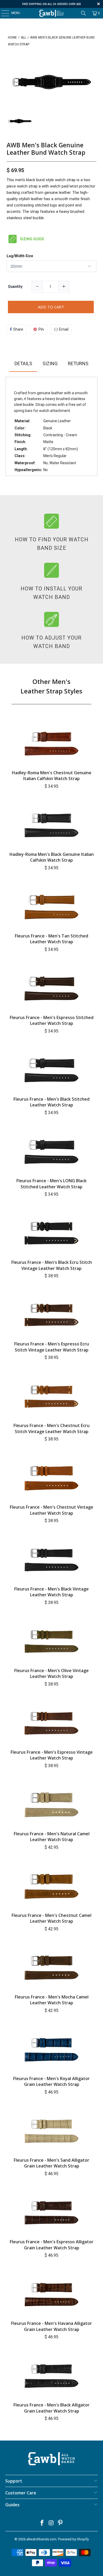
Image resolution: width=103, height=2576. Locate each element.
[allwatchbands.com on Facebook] (42, 2523)
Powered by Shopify (73, 2539)
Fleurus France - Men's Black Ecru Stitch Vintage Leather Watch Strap (52, 1265)
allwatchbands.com (41, 2539)
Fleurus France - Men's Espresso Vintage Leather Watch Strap (52, 1755)
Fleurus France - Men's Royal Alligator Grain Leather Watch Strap (51, 2081)
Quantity (15, 287)
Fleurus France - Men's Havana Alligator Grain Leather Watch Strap (51, 2326)
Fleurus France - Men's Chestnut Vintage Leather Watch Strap (51, 1510)
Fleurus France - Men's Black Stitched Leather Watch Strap (51, 1102)
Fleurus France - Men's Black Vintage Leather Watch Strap (51, 1592)
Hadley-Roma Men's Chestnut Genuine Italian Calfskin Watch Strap (52, 776)
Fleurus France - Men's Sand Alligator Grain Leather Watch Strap (51, 2163)
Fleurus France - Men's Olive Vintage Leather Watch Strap (51, 1673)
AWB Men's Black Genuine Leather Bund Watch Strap (46, 149)
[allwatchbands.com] (52, 13)
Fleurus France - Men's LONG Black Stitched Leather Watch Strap (51, 1184)
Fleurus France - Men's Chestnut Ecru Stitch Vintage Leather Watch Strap (51, 1428)
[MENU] (3, 13)
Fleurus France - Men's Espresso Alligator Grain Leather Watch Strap (52, 2245)
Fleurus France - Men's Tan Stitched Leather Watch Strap (51, 939)
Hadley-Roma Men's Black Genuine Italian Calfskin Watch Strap (52, 857)
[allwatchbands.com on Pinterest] (60, 2523)
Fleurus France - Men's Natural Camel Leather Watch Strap (52, 1837)
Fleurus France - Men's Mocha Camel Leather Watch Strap (52, 2000)
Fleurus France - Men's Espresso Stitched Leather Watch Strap (52, 1020)
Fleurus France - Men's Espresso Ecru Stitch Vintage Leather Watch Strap (52, 1347)
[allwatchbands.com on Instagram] (51, 2523)
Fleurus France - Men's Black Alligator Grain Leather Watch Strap (51, 2408)
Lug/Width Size (20, 256)
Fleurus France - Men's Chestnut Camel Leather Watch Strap (51, 1918)
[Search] (83, 13)
